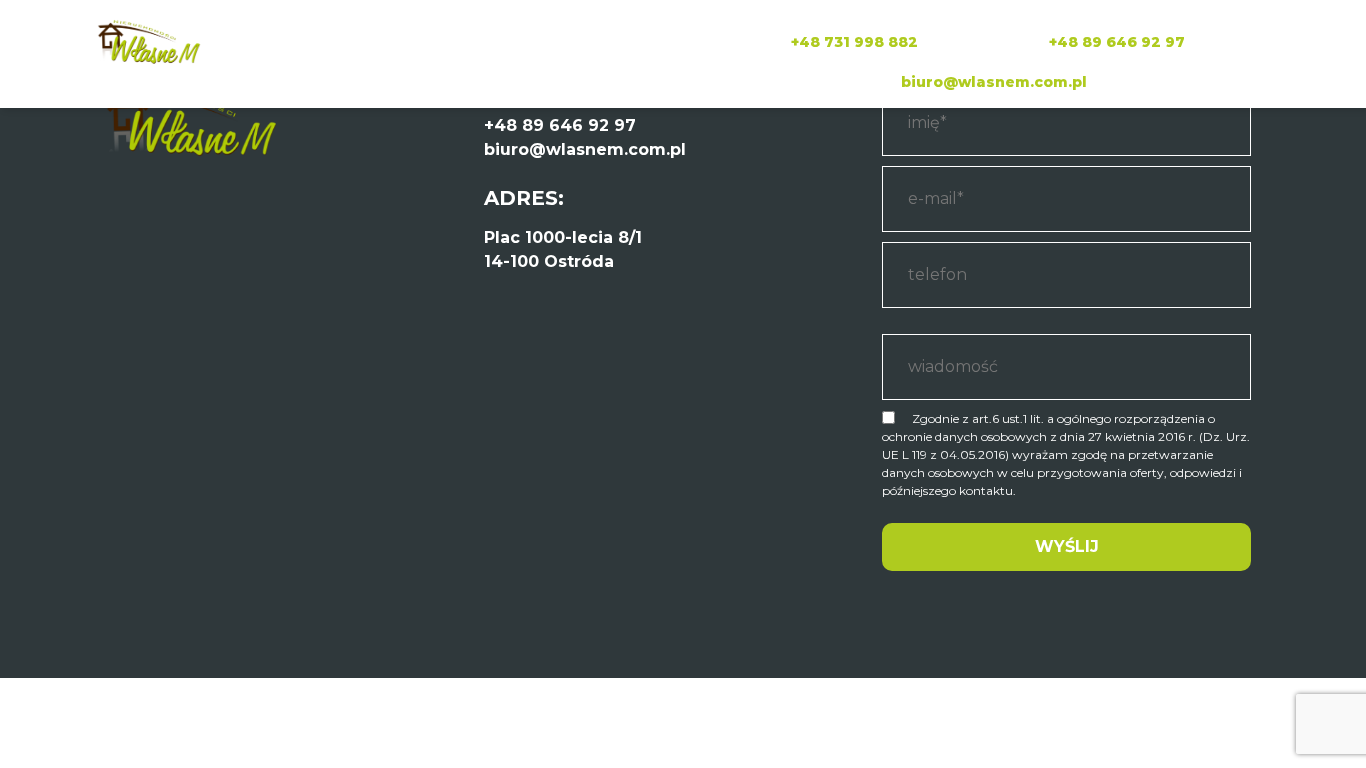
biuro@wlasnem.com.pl (994, 82)
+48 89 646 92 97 (1117, 42)
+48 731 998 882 (854, 42)
